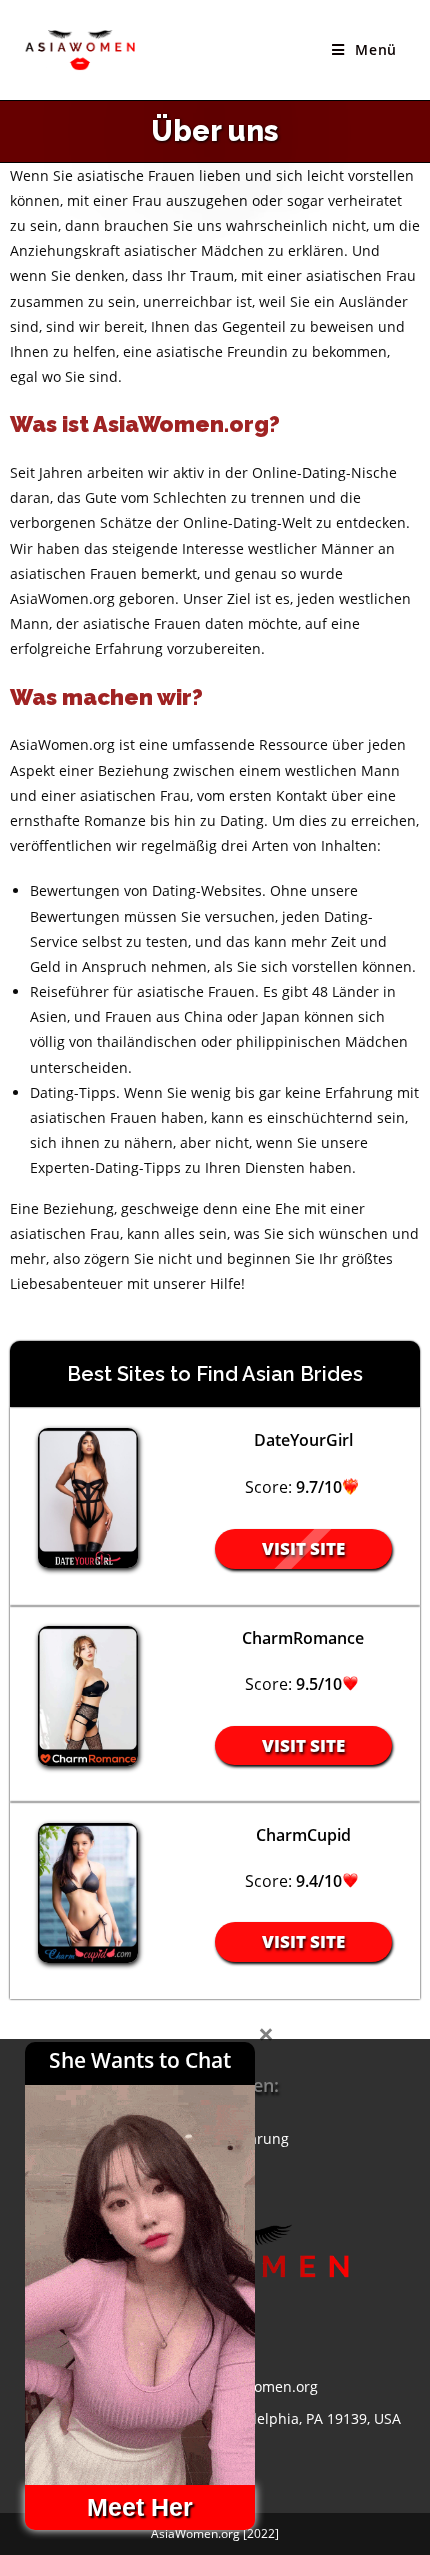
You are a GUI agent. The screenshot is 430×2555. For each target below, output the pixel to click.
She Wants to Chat (140, 2060)
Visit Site (303, 1548)
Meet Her (140, 2507)
